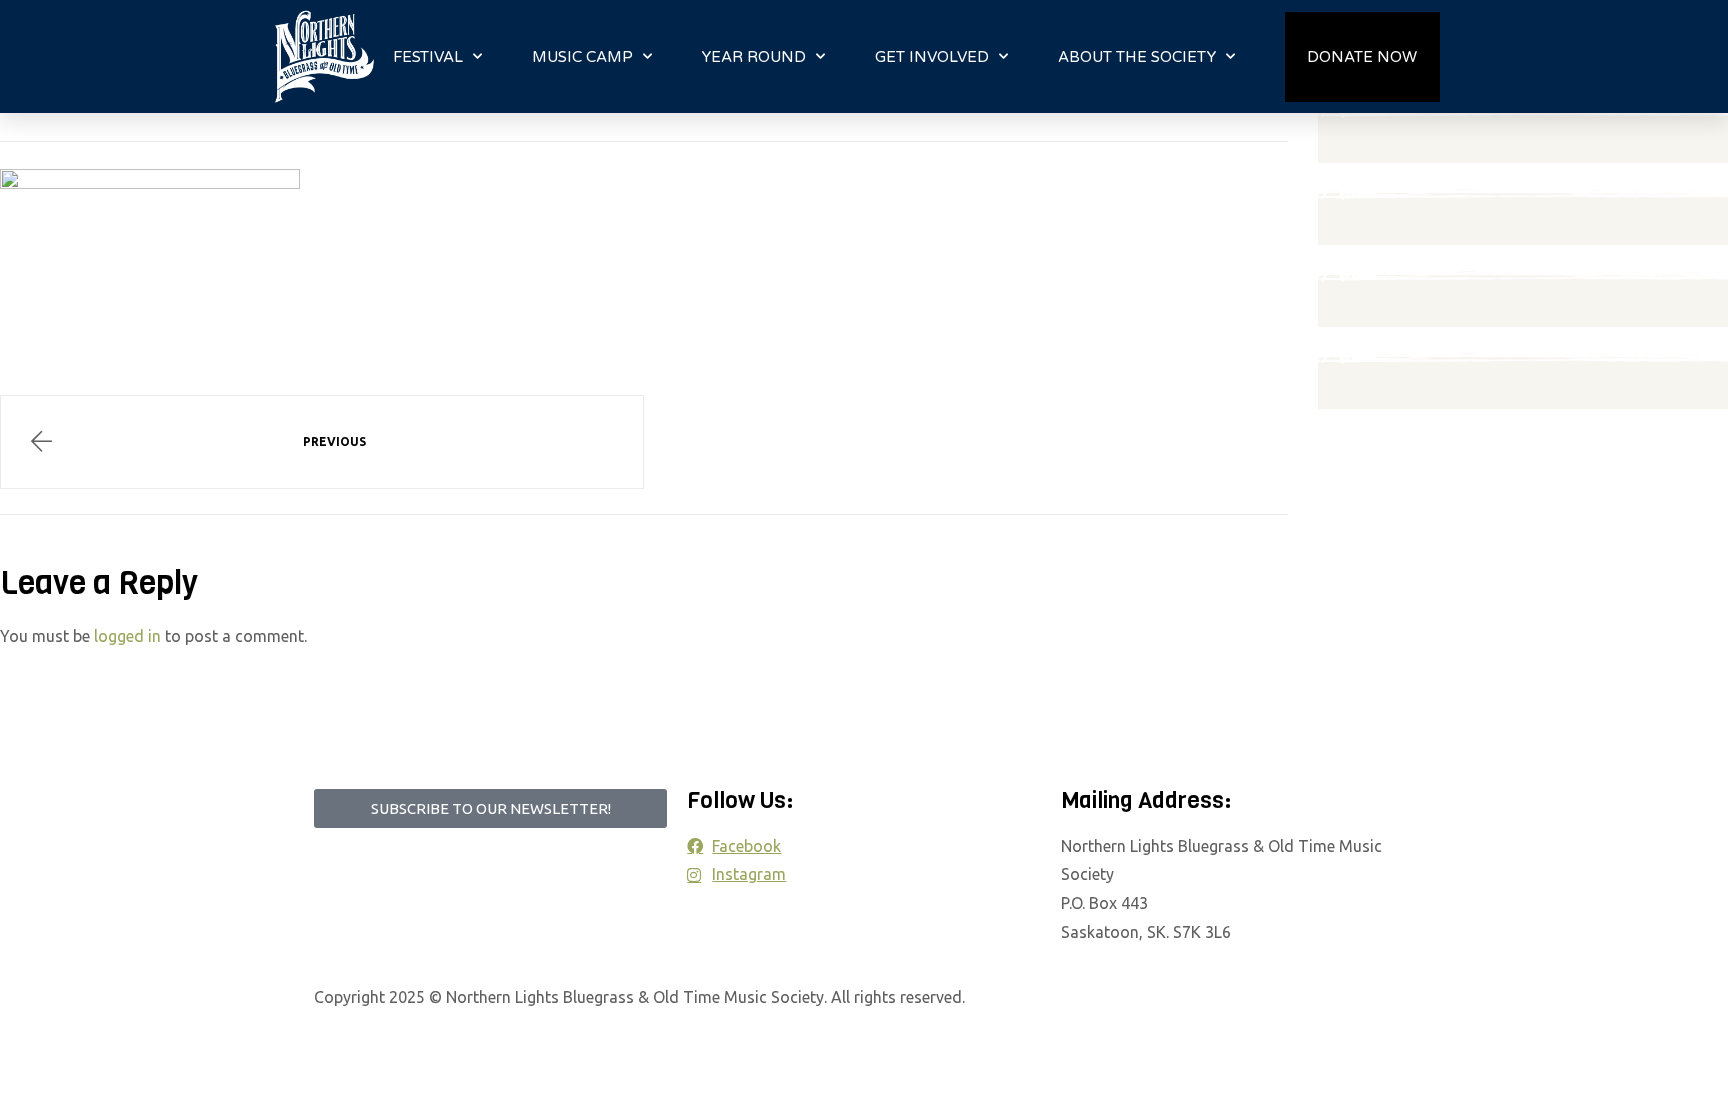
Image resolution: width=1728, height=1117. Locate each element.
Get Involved (932, 57)
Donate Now (1362, 57)
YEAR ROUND (754, 57)
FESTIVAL (428, 57)
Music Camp (582, 57)
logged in (127, 636)
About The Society (1137, 57)
